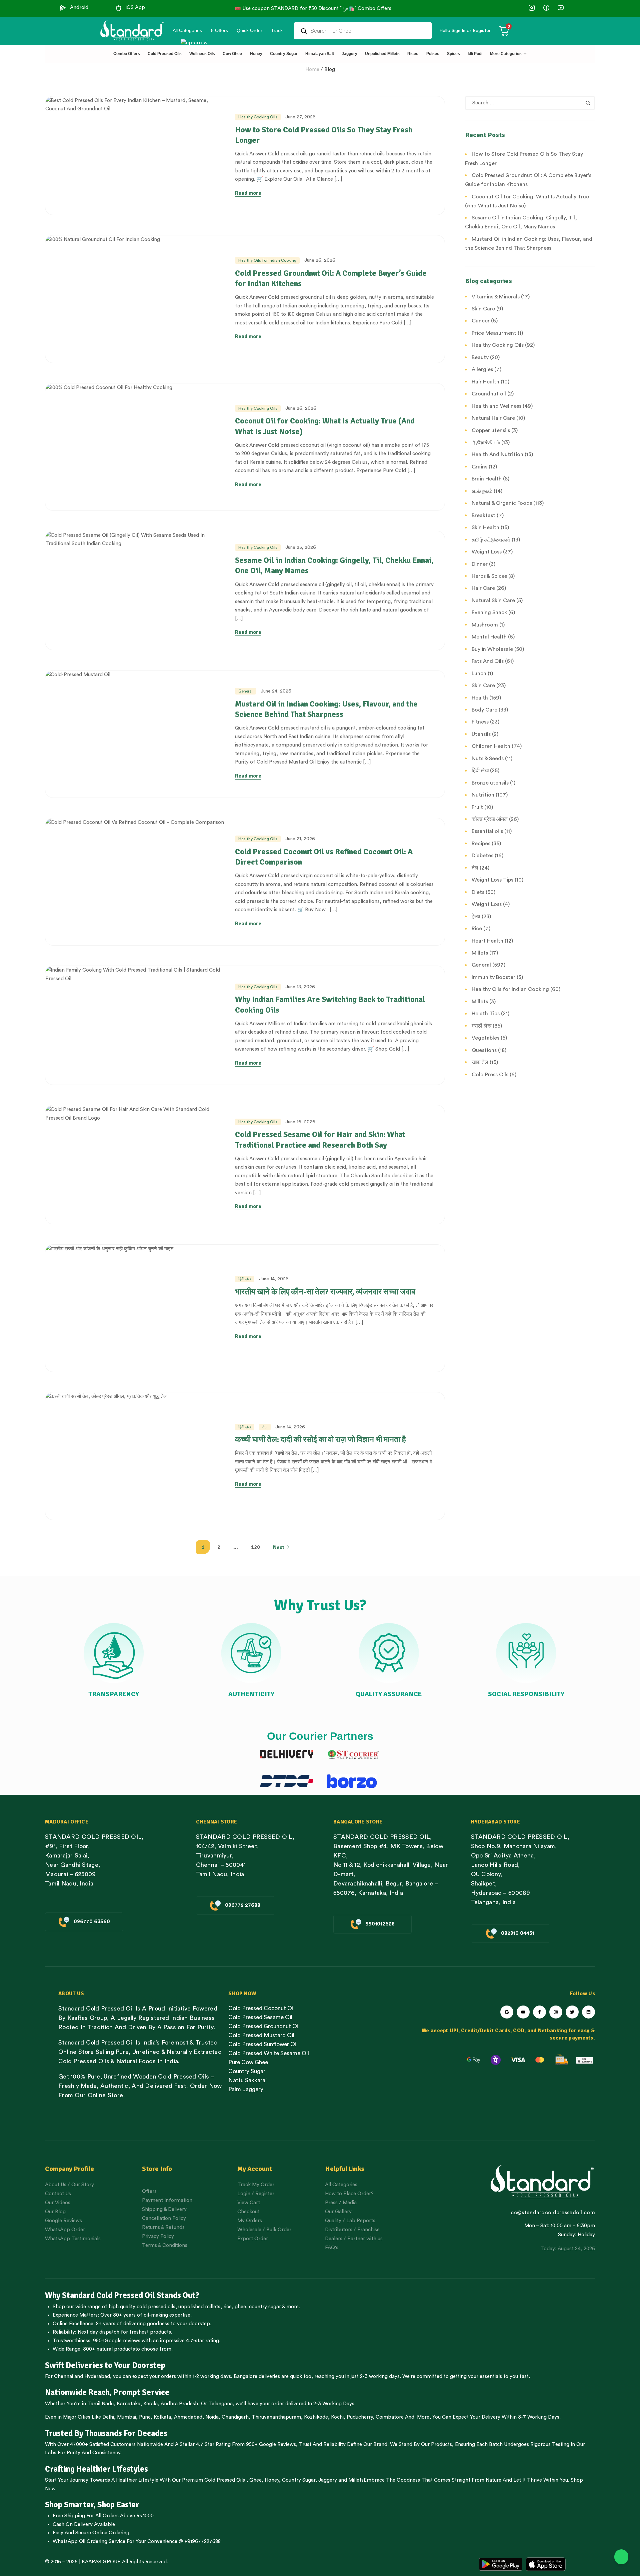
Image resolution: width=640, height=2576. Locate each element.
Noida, (213, 2417)
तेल (265, 1427)
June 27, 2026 (300, 117)
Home (312, 70)
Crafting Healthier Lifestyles (96, 2469)
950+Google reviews (117, 2341)
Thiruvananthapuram (276, 2417)
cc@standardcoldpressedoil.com (553, 2213)
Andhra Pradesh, (180, 2404)
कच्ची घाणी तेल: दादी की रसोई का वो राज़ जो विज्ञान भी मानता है (320, 1439)
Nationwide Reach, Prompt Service (107, 2392)
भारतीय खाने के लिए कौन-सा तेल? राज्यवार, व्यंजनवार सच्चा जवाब (325, 1292)
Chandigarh (235, 2417)
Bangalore (245, 2376)
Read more (248, 193)
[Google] (507, 2012)
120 (255, 1547)
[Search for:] (530, 103)
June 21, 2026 (300, 839)
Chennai (63, 2376)
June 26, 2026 (320, 260)
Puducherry (360, 2417)
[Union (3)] (532, 8)
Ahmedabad (188, 2417)
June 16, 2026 (300, 1122)
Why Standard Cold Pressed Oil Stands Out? (122, 2295)
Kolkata (162, 2417)
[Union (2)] (560, 8)
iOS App (135, 8)
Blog (330, 70)
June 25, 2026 (301, 547)
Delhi (108, 2417)
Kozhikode (316, 2417)
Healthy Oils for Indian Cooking (267, 260)
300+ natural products (109, 2349)
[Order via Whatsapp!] (621, 2557)
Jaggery (328, 2480)
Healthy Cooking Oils (258, 117)
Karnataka (128, 2404)
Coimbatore (390, 2417)
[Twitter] (572, 2012)
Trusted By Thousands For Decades (106, 2433)
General (245, 691)
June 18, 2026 (300, 987)
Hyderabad (97, 2376)
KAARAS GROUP (101, 2562)
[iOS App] (119, 8)
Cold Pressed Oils (225, 2480)
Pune (145, 2417)
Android (79, 8)
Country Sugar (299, 2480)
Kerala (150, 2404)
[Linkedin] (588, 2012)
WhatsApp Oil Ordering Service (89, 2541)
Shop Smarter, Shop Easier (92, 2505)
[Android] (63, 8)
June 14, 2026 (274, 1279)
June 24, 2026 (276, 691)
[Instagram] (556, 2012)
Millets (356, 2480)
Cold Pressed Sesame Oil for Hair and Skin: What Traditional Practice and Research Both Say (320, 1139)
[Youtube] (523, 2012)
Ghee (255, 2480)
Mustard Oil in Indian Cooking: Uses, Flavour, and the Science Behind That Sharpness (326, 709)
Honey (271, 2480)
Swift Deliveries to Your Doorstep (105, 2365)
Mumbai (126, 2417)
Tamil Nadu (100, 2404)
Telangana (220, 2404)
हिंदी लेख (245, 1279)
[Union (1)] (546, 8)
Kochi (337, 2417)
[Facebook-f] (539, 2012)
